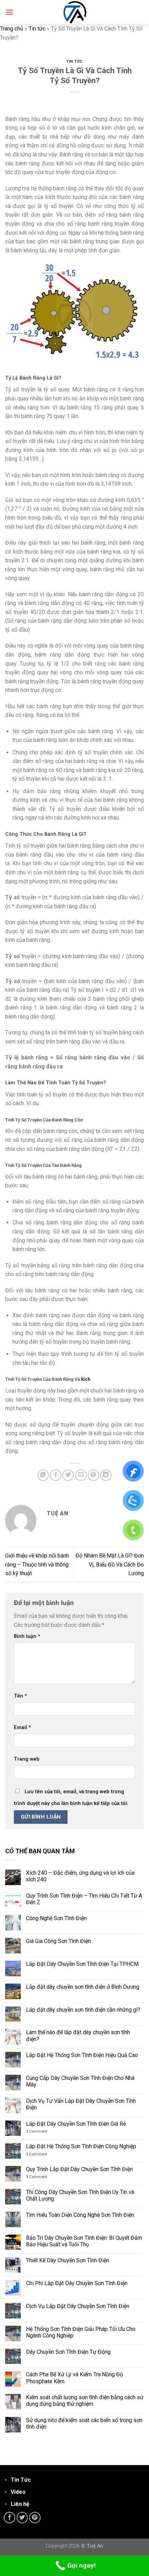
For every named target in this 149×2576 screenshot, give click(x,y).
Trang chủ (12, 29)
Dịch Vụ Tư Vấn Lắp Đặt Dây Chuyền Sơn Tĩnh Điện (81, 2104)
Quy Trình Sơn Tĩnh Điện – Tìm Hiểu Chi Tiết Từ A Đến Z (84, 1899)
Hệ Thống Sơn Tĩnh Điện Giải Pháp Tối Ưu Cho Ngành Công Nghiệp (81, 2332)
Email (22, 1728)
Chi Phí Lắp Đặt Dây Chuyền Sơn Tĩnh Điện (77, 2283)
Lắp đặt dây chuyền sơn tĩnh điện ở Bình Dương (83, 1987)
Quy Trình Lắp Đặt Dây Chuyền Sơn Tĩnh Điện (79, 2169)
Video (18, 2492)
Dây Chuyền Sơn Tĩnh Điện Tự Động (69, 2352)
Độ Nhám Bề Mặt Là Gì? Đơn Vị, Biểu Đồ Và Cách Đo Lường (110, 1564)
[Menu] (9, 12)
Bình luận (27, 1636)
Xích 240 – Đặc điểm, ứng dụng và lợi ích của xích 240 (80, 1876)
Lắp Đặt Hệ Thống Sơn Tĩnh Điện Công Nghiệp (81, 2146)
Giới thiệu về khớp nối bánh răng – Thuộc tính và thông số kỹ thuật (37, 1564)
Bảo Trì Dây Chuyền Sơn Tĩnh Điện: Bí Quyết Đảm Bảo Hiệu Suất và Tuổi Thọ (84, 2241)
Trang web (27, 1759)
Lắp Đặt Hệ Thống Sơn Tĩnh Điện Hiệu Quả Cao (82, 2055)
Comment (37, 2131)
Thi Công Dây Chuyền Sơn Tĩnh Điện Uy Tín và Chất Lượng (80, 2195)
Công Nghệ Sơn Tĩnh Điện (56, 1918)
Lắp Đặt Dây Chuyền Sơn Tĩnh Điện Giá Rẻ (76, 2124)
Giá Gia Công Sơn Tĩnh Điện (58, 1941)
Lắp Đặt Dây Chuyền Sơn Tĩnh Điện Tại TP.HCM (82, 1964)
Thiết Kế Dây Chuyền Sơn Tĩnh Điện (68, 2260)
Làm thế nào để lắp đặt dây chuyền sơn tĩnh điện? (78, 2036)
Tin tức (37, 29)
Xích (85, 1379)
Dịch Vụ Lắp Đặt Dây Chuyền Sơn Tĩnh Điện (78, 2306)
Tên (20, 1696)
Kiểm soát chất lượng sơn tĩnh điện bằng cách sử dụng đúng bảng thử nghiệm (85, 2401)
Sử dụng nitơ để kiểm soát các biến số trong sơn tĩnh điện (84, 2423)
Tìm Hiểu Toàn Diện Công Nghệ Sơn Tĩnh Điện (80, 2215)
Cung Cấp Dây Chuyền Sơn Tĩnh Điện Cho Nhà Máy (80, 2081)
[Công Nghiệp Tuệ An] (74, 12)
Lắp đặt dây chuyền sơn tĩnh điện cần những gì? (83, 2010)
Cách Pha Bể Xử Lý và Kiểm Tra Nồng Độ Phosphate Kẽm (74, 2378)
